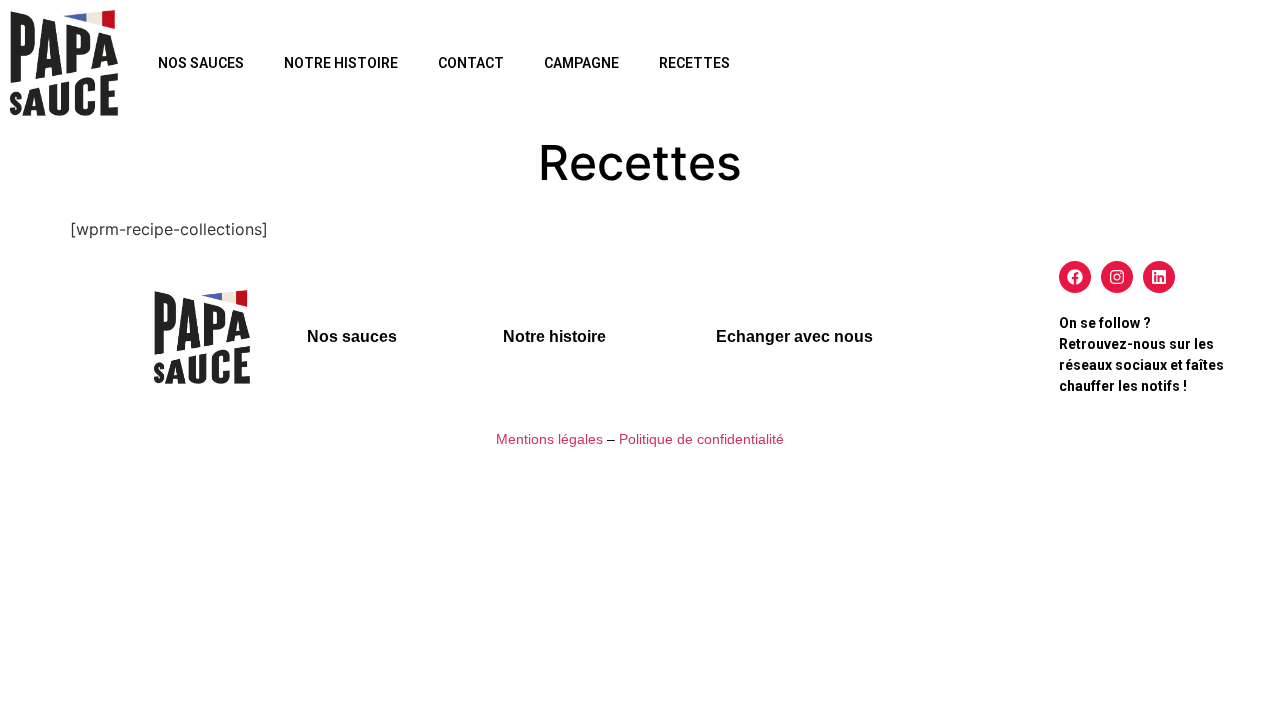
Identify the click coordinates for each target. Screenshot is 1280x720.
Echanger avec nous (794, 336)
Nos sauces (201, 63)
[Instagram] (1117, 277)
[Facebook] (1075, 277)
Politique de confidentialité (701, 439)
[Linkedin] (1159, 277)
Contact (471, 63)
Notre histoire (341, 63)
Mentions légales (549, 439)
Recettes (694, 63)
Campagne (581, 63)
